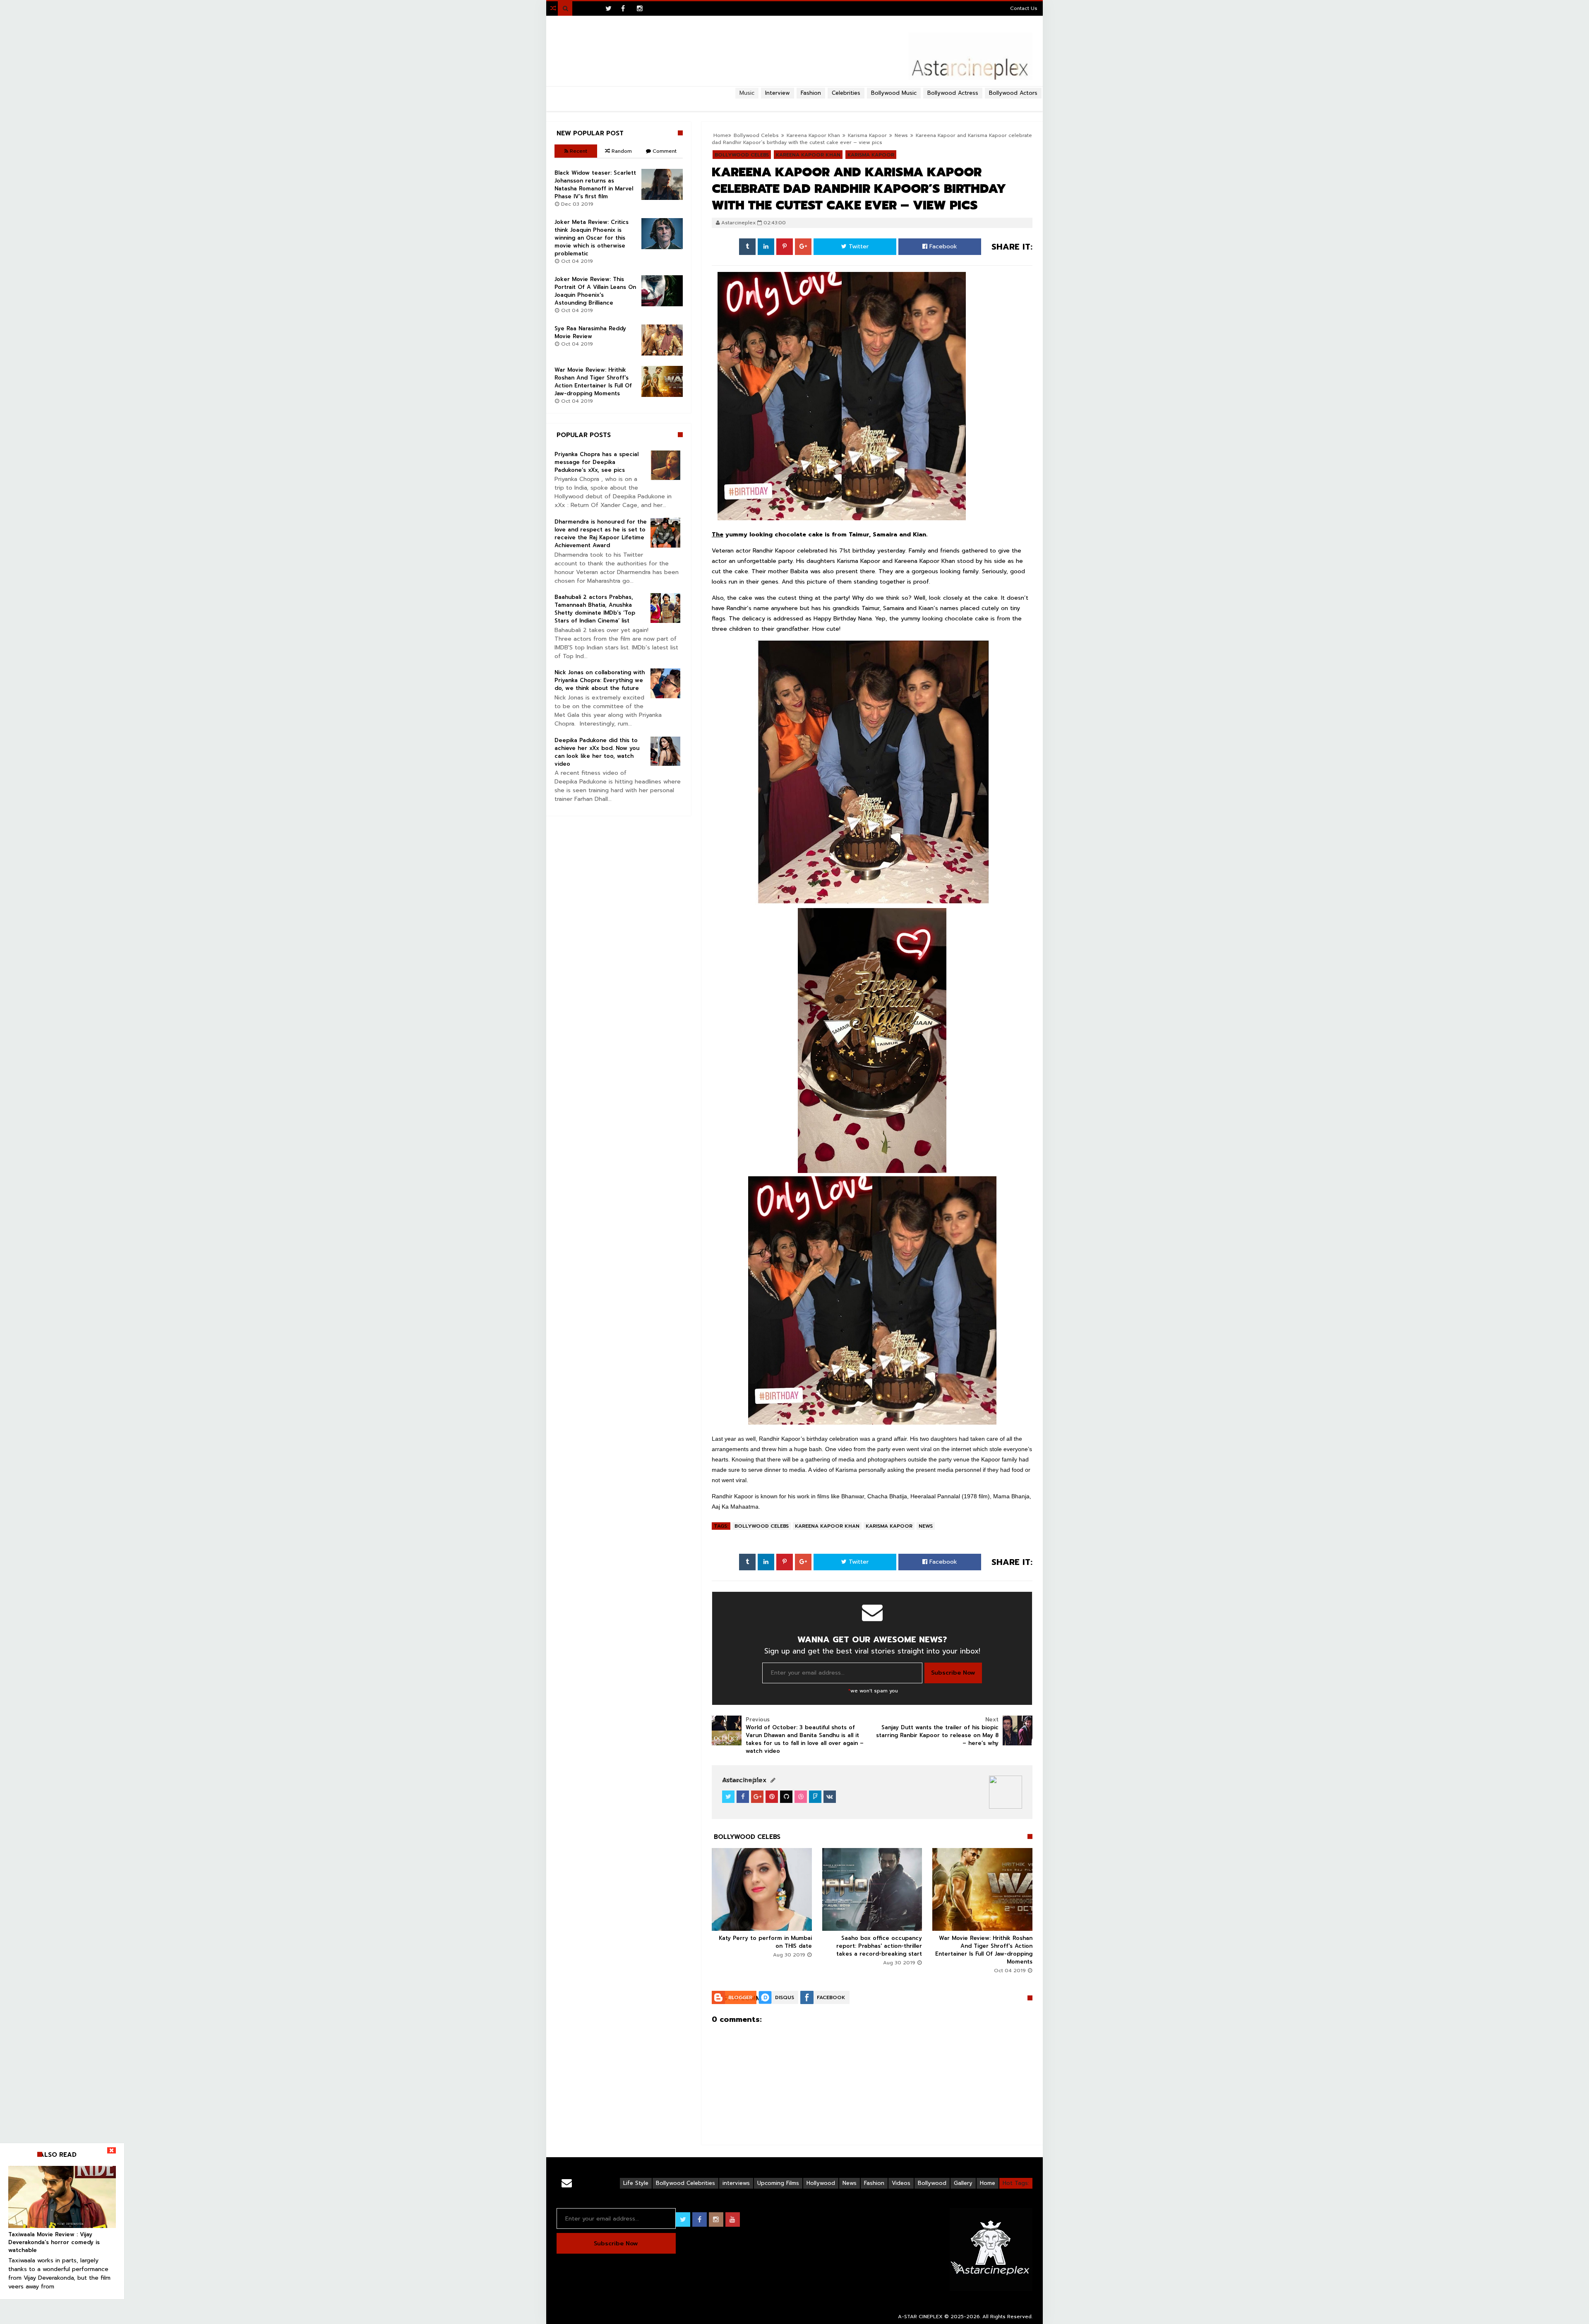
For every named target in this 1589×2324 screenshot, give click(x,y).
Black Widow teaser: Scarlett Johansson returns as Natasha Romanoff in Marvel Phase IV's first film (595, 185)
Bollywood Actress (953, 93)
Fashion (874, 2183)
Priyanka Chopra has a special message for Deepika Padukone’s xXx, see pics (596, 462)
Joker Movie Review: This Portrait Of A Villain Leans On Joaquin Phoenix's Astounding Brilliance (595, 291)
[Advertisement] (794, 102)
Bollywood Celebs (762, 1526)
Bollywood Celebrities (685, 2183)
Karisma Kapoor (889, 1526)
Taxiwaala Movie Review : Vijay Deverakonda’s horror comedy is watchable (54, 2242)
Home (988, 2183)
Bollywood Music (894, 93)
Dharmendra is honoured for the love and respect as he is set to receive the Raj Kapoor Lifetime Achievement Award (601, 534)
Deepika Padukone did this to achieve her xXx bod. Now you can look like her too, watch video (597, 752)
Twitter (858, 246)
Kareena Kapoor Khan (827, 1526)
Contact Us (1024, 8)
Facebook (942, 246)
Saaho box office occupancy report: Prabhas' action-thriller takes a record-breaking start (879, 1946)
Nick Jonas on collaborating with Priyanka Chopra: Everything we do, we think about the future (600, 680)
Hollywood (821, 2183)
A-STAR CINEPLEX (920, 2317)
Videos (901, 2183)
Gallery (963, 2183)
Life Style (636, 2183)
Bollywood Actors (1013, 93)
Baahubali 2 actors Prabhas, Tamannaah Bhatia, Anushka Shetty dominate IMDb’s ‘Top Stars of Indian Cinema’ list (595, 609)
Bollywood (932, 2183)
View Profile (743, 1780)
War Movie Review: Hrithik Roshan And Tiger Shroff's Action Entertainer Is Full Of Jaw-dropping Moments (984, 1950)
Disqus (785, 1997)
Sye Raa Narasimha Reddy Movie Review (590, 332)
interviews (736, 2183)
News (901, 135)
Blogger (740, 1997)
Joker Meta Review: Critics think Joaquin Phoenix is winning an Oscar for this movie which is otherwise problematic (592, 238)
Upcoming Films (778, 2183)
